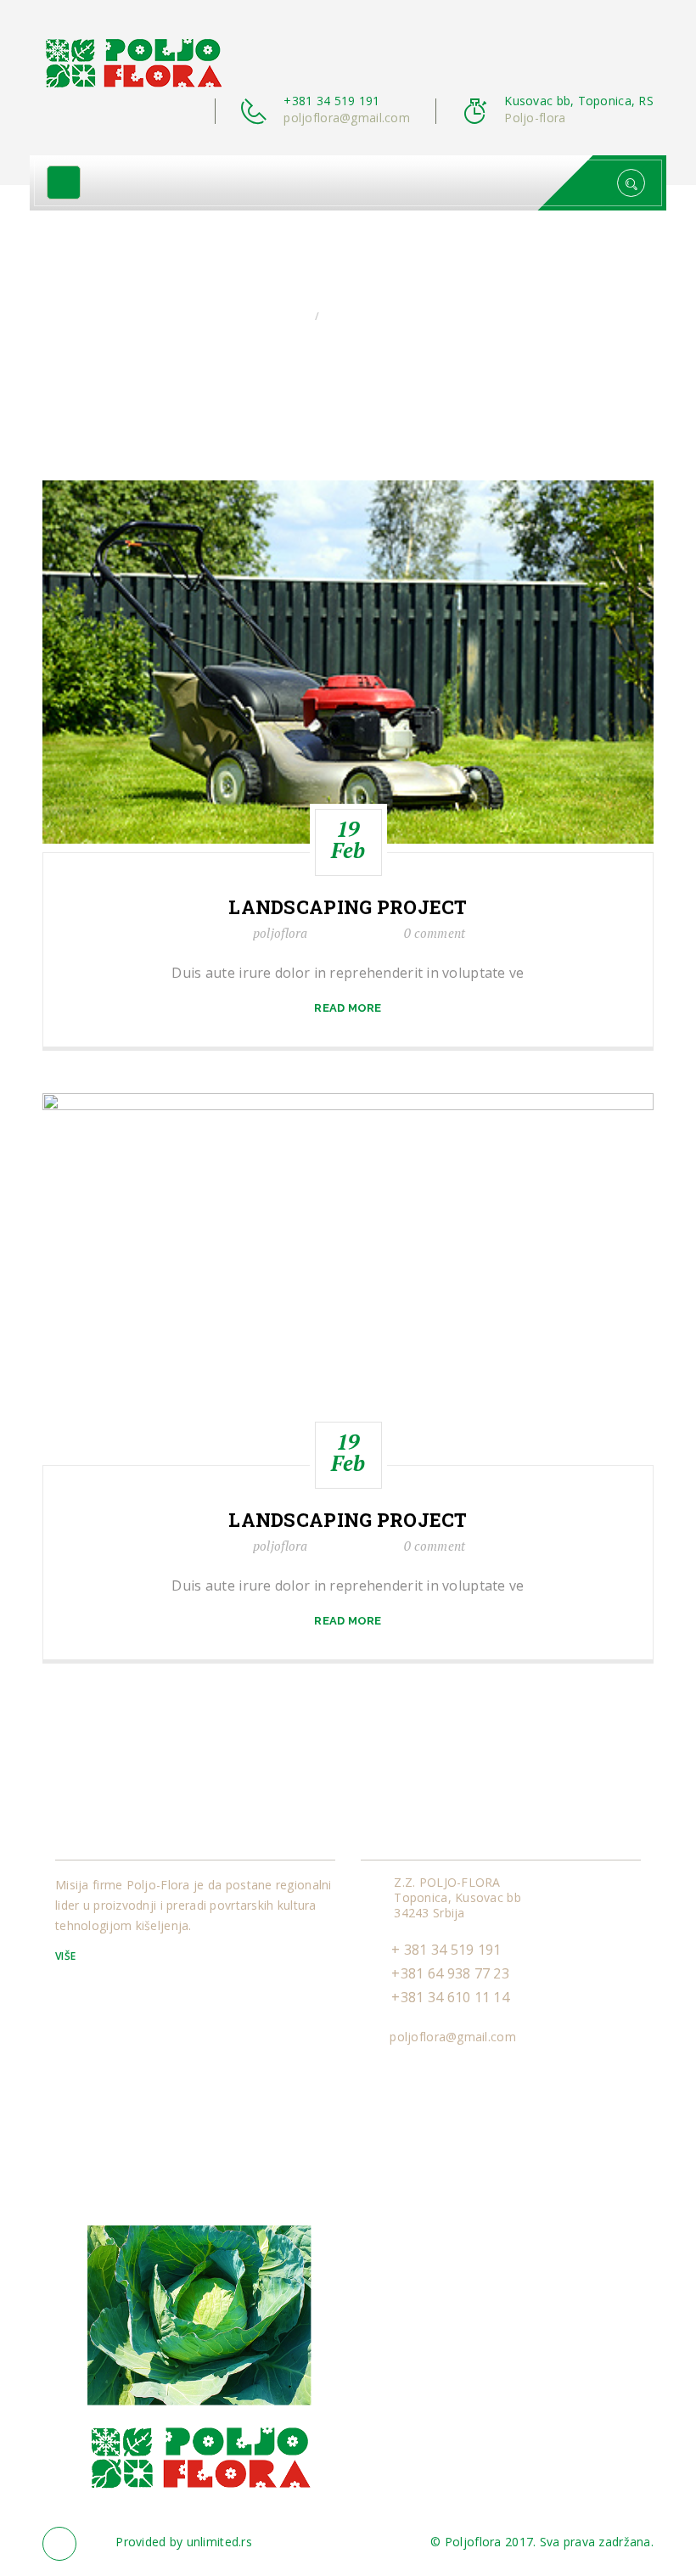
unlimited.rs (219, 2542)
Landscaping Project (348, 907)
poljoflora (281, 933)
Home (291, 316)
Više (67, 1956)
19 (348, 839)
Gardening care (371, 316)
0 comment (435, 933)
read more (348, 1008)
